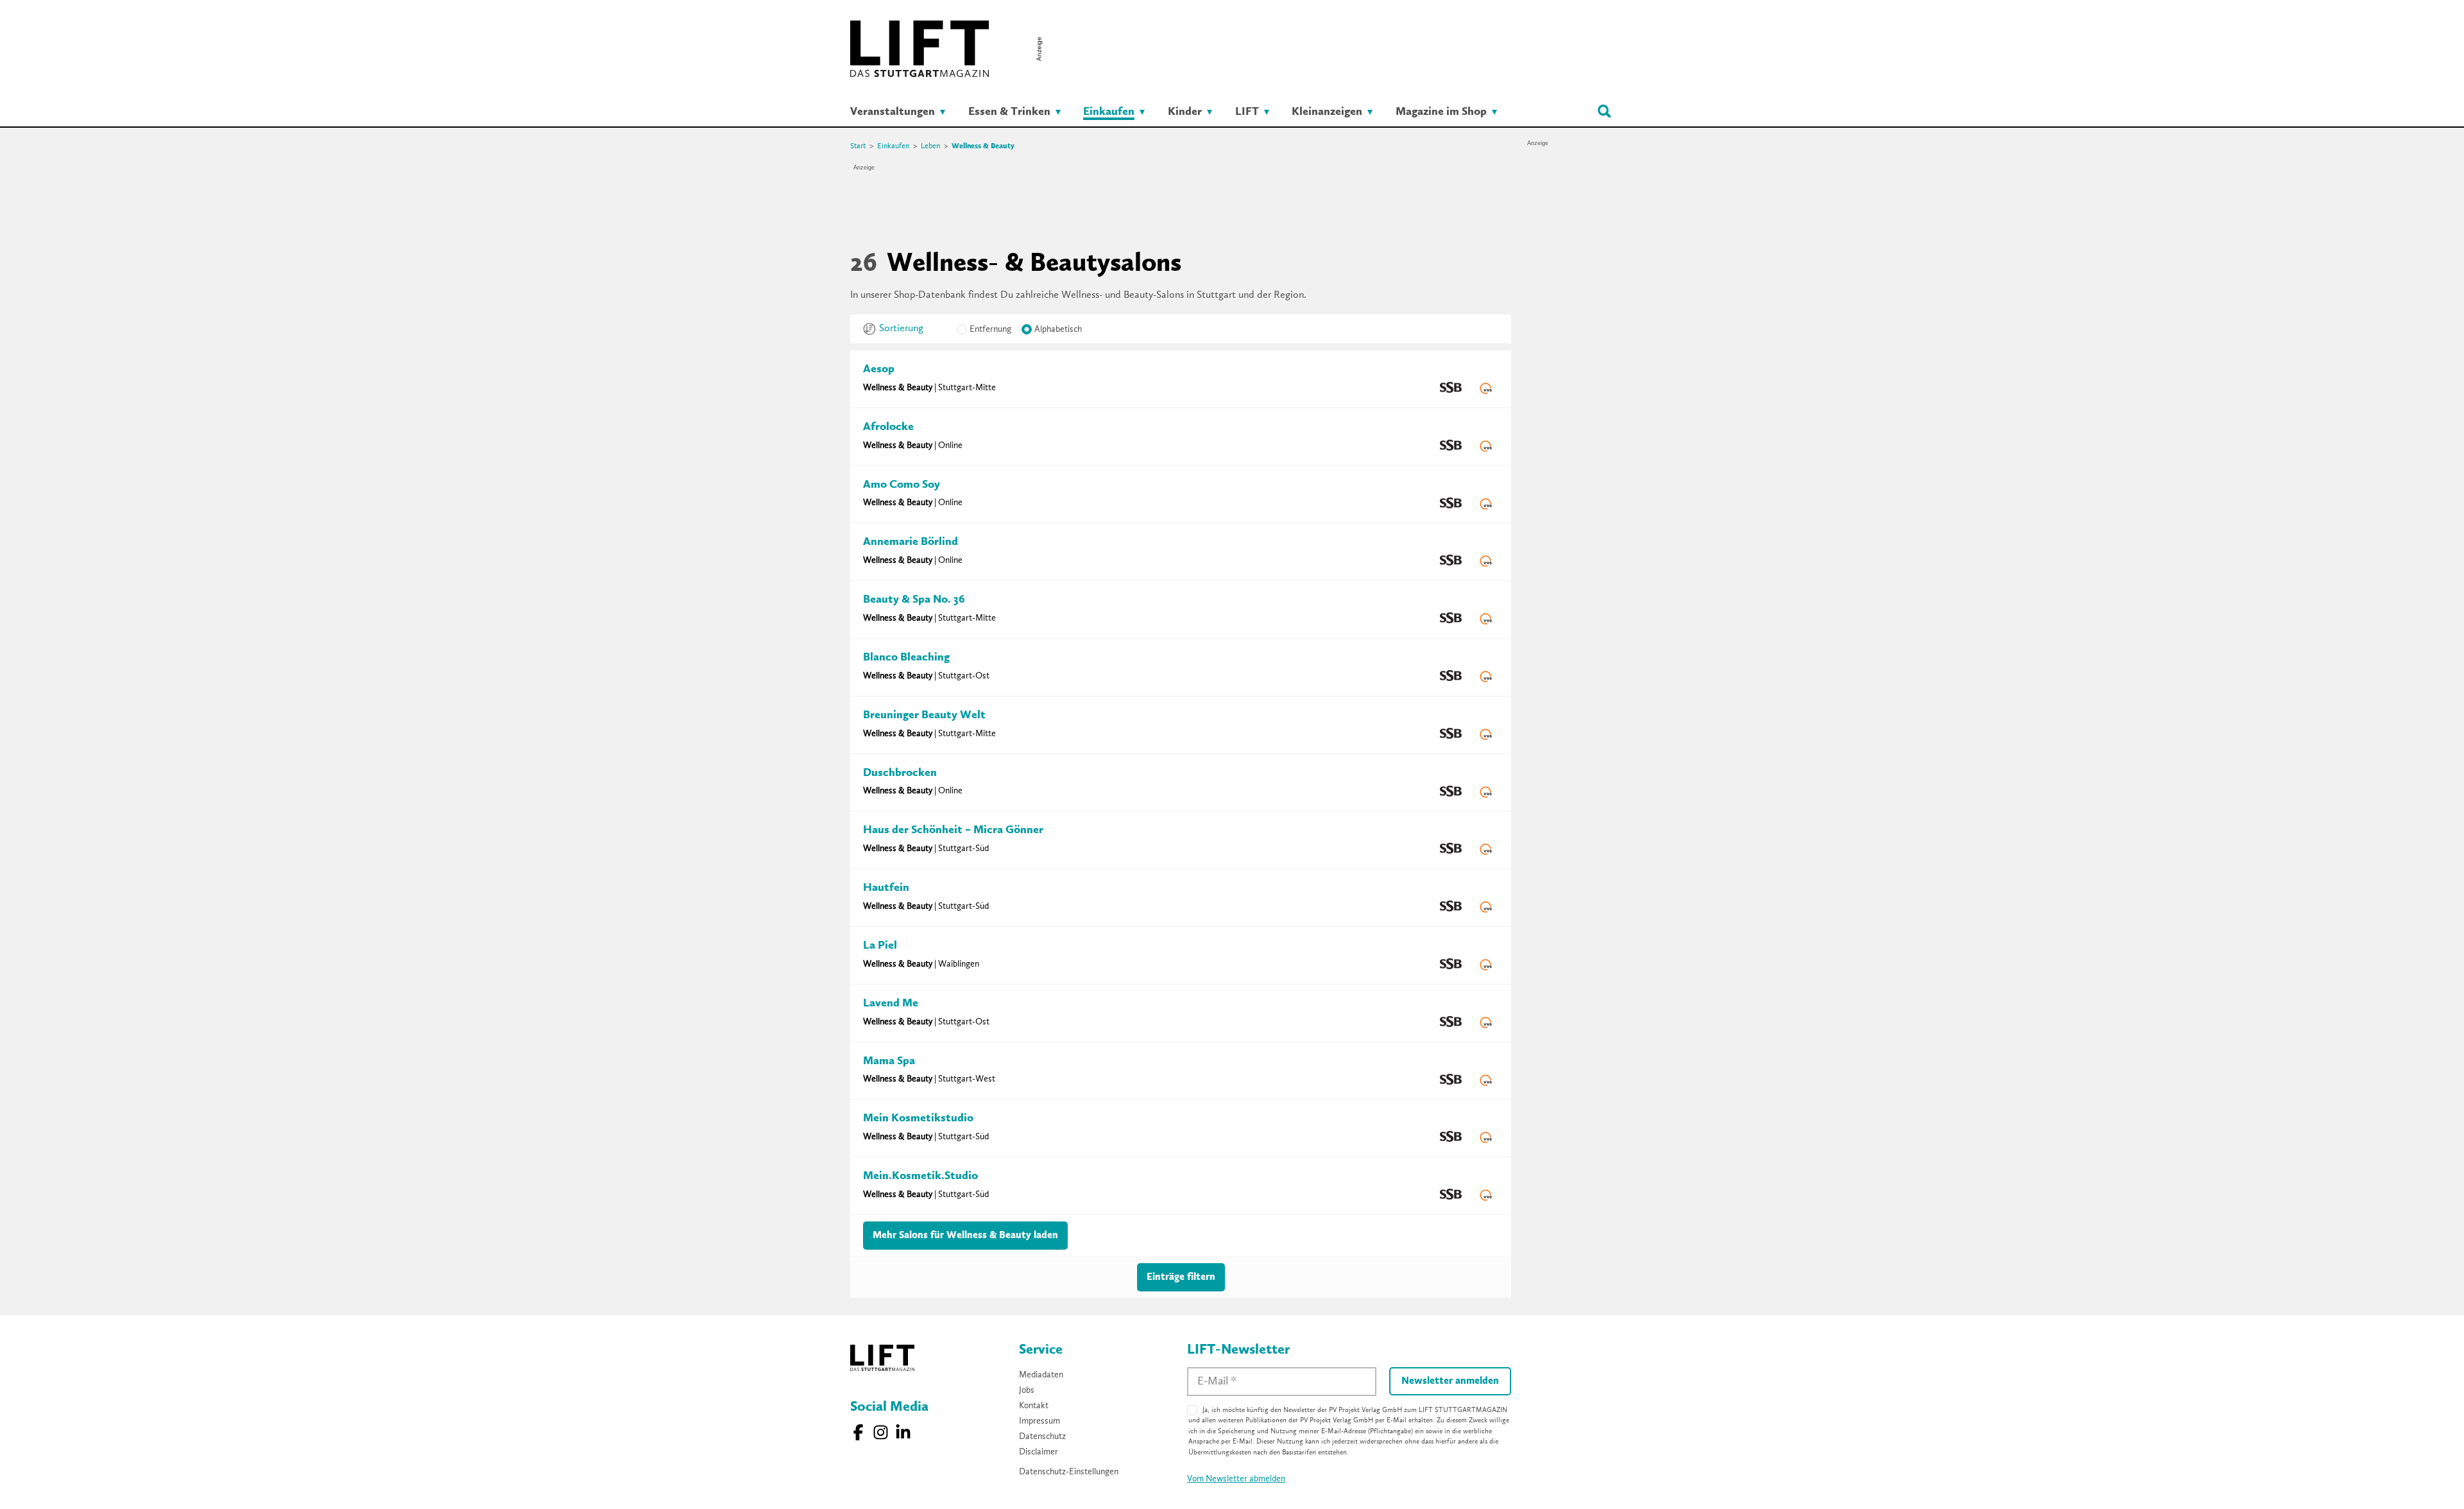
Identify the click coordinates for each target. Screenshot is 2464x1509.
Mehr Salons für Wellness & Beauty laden (965, 1236)
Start (858, 146)
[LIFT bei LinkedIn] (903, 1432)
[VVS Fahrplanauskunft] (1486, 388)
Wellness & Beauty (983, 146)
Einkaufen (893, 146)
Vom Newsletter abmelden (1236, 1479)
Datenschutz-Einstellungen (1069, 1472)
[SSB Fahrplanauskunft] (1451, 388)
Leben (930, 146)
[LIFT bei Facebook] (858, 1432)
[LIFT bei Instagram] (881, 1432)
